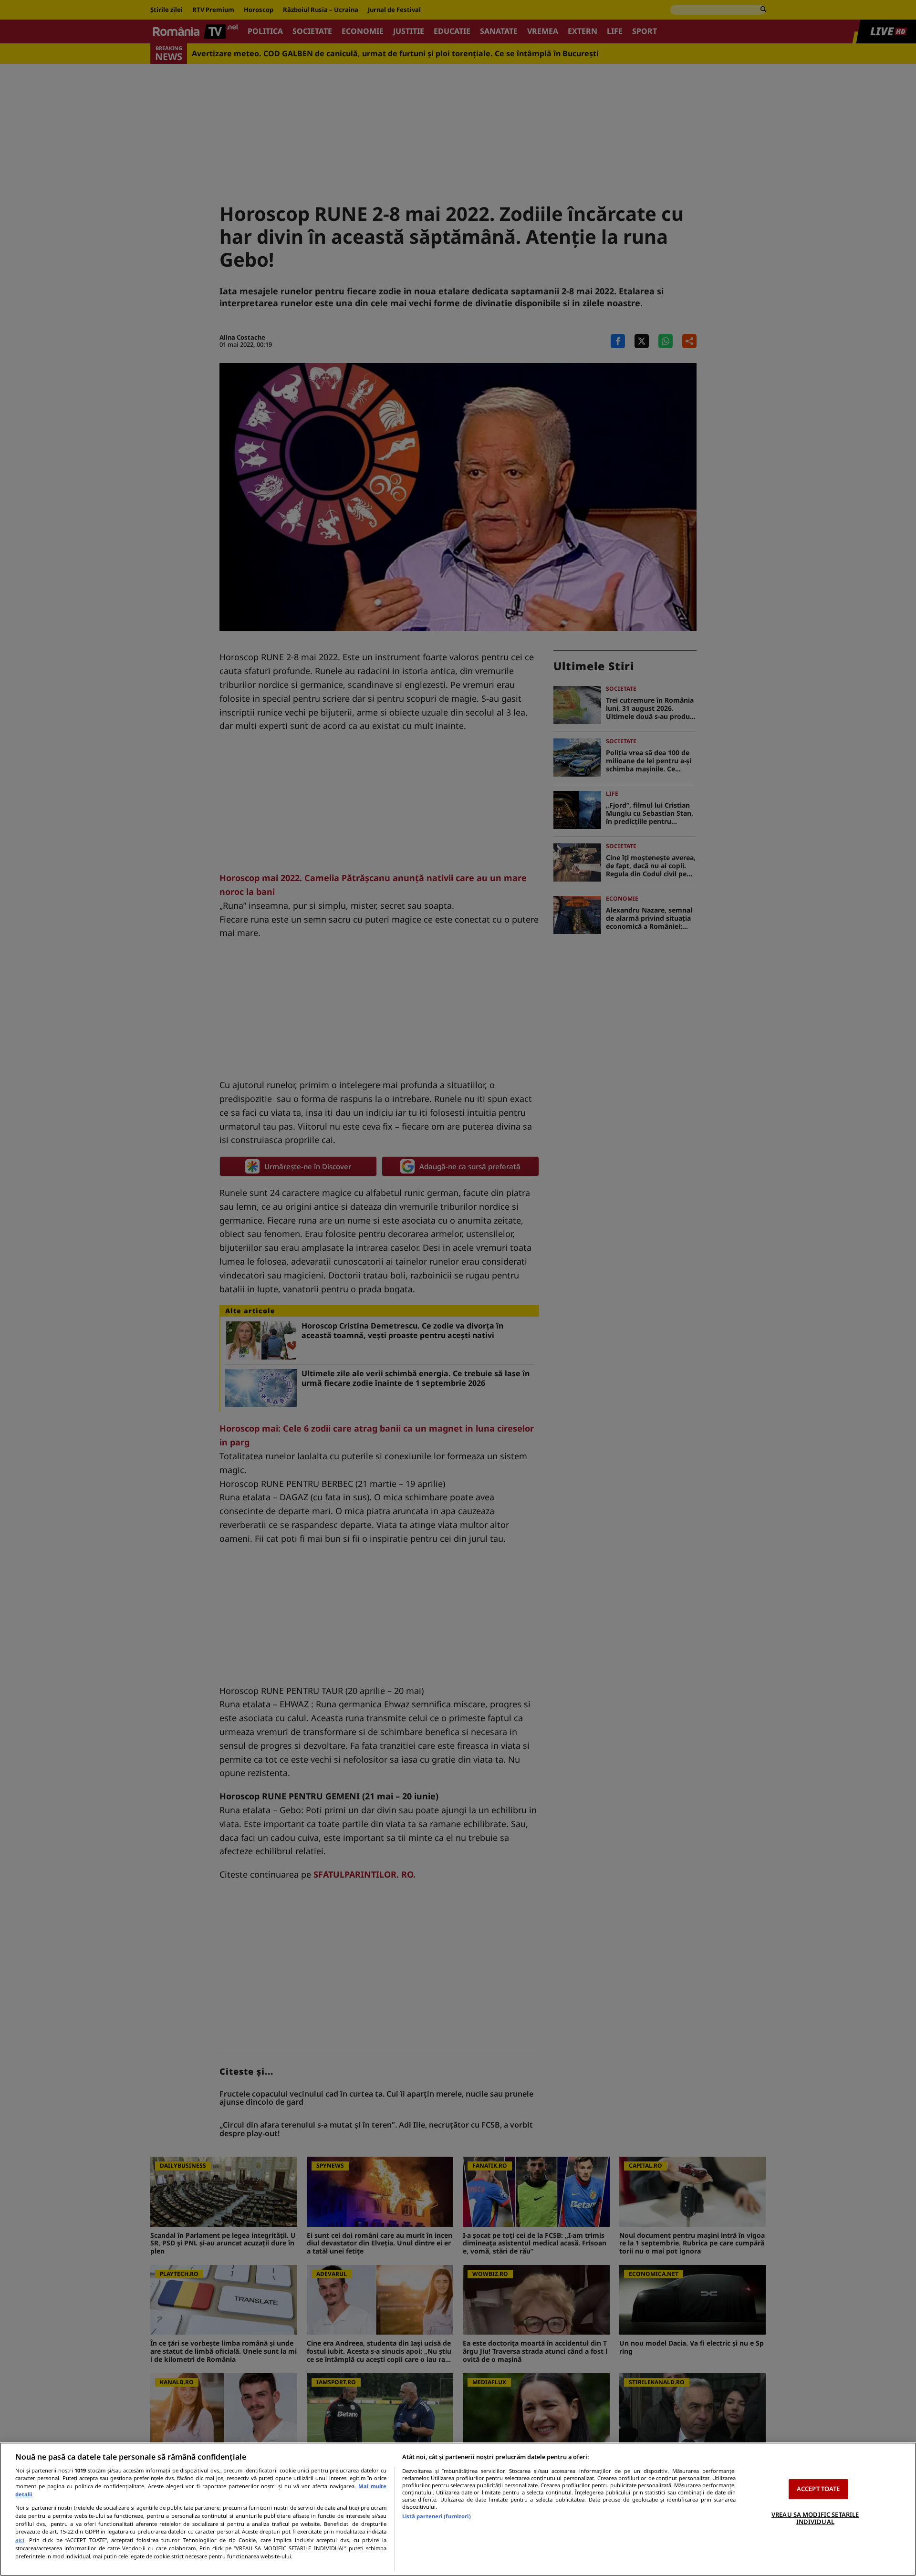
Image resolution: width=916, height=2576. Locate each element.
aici (20, 2540)
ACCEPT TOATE (818, 2489)
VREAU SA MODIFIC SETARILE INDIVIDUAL (815, 2518)
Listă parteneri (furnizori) (437, 2516)
